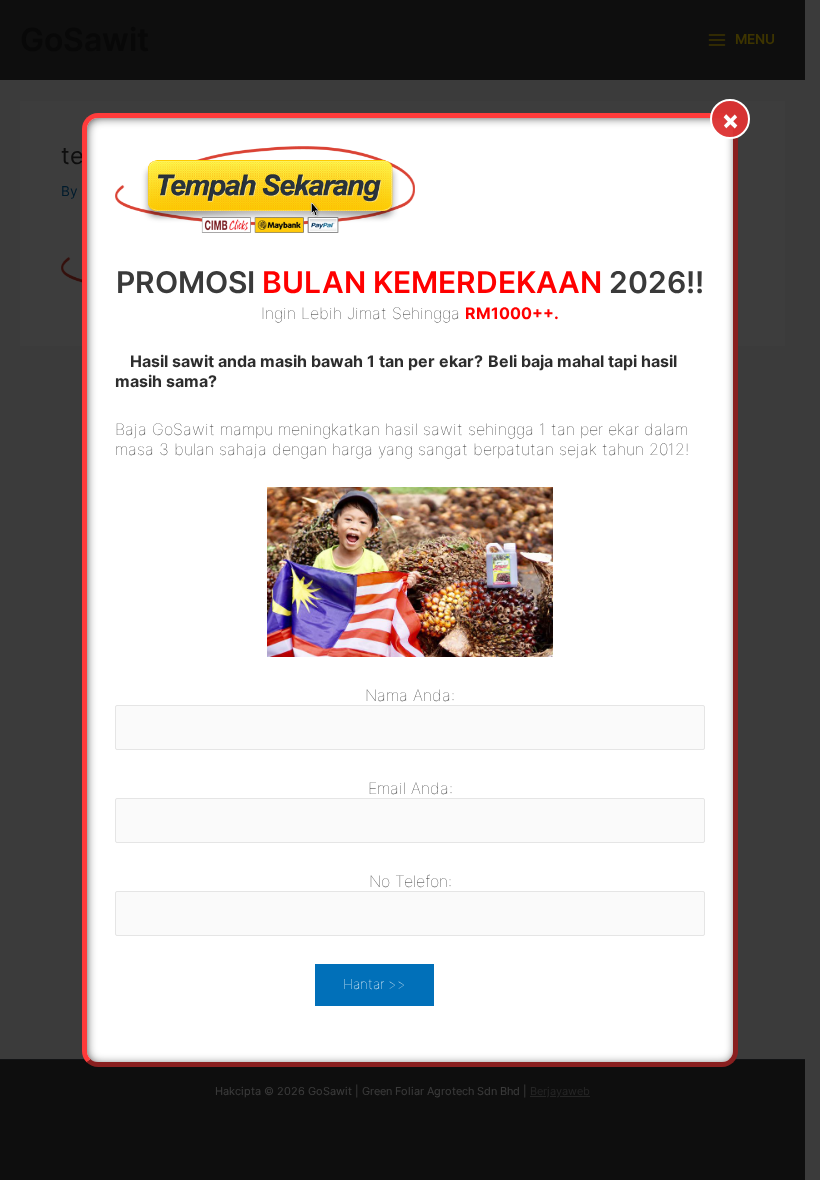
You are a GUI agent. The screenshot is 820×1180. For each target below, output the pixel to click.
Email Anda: (410, 788)
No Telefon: (410, 881)
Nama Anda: (410, 695)
